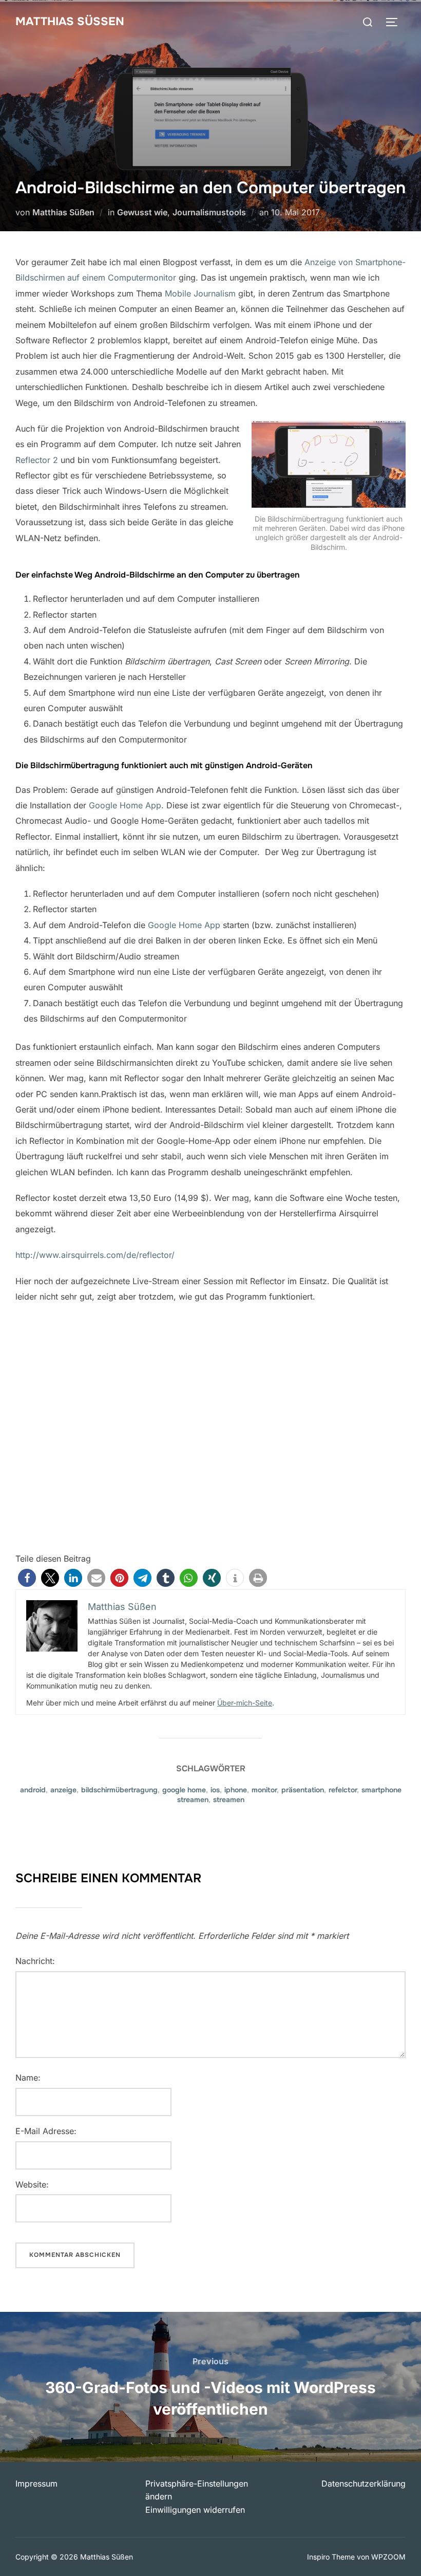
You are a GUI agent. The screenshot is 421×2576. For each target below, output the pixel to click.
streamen (229, 1800)
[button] (27, 1578)
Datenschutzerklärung (363, 2484)
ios (215, 1790)
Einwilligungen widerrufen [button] (195, 2510)
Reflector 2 (37, 460)
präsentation (303, 1790)
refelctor (343, 1790)
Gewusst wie (142, 212)
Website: (32, 2184)
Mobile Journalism (200, 293)
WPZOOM (388, 2557)
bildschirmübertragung (119, 1790)
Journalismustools (209, 212)
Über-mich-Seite (245, 1703)
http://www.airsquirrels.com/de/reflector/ (95, 1255)
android (33, 1790)
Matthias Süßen (70, 22)
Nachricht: (35, 1961)
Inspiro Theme (331, 2557)
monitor (264, 1790)
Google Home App (125, 805)
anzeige (63, 1790)
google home (184, 1790)
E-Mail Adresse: (46, 2131)
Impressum (36, 2484)
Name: (28, 2078)
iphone (236, 1790)
